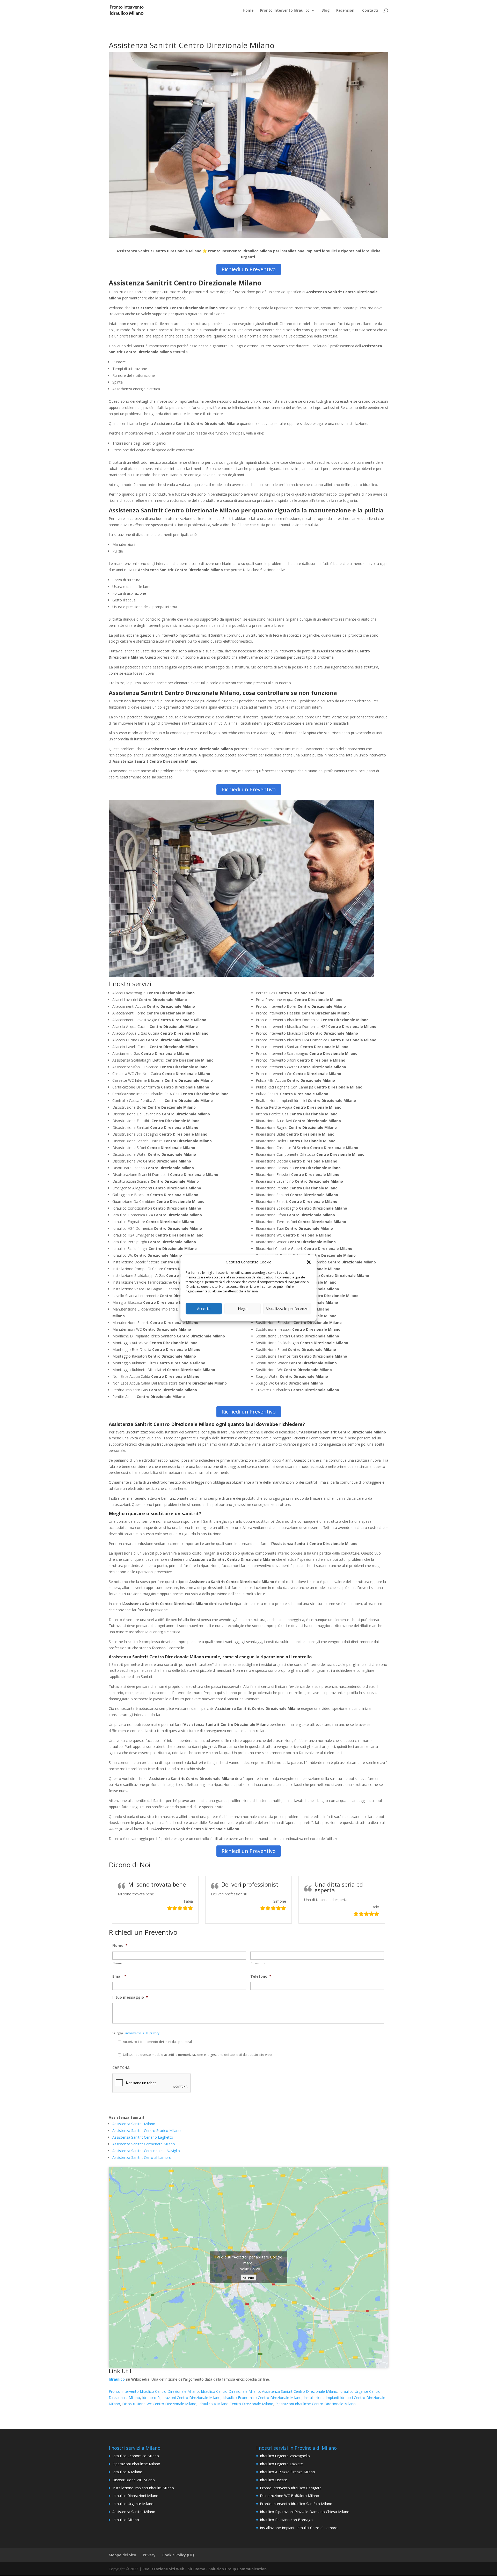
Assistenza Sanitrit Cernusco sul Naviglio (146, 2151)
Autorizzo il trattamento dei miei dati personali (158, 2042)
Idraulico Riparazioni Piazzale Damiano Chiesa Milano (305, 2512)
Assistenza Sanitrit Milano (134, 2124)
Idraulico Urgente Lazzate (281, 2464)
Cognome (258, 1963)
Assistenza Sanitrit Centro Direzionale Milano (300, 2391)
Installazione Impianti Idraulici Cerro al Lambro (299, 2528)
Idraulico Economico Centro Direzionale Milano (262, 2398)
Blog (326, 11)
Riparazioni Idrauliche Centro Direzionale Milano (316, 2404)
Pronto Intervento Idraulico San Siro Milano (296, 2504)
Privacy (149, 2555)
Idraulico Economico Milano (136, 2456)
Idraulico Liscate (273, 2480)
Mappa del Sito (122, 2555)
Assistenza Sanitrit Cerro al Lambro (142, 2157)
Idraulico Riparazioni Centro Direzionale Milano (181, 2398)
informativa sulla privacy (142, 2033)
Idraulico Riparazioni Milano (135, 2496)
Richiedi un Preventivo (249, 269)
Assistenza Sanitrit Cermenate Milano (144, 2144)
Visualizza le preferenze (287, 1308)
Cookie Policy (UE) (178, 2555)
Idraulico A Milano (127, 2472)
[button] (309, 1262)
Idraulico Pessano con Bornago (286, 2520)
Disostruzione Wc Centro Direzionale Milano (159, 2404)
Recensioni (346, 11)
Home (248, 11)
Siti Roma (196, 2569)
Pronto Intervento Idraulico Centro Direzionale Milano (154, 2391)
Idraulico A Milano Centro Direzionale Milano (236, 2404)
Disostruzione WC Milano (134, 2480)
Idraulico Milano (126, 2520)
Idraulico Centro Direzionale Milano (230, 2391)
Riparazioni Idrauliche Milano (136, 2464)
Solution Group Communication (238, 2569)
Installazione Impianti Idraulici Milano (143, 2488)
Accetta (204, 1308)
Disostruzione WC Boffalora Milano (290, 2496)
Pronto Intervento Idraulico (285, 11)
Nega (243, 1308)
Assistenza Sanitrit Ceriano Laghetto (143, 2137)
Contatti (370, 11)
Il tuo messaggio (130, 1997)
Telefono (261, 1976)
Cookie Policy (249, 2269)
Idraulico (117, 2379)
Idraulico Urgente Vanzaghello (285, 2456)
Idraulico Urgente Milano (133, 2504)
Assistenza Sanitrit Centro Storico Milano (147, 2130)
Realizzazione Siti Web (163, 2569)
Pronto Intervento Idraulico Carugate (291, 2488)
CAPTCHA (121, 2068)
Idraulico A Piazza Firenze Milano (287, 2472)
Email (119, 1976)
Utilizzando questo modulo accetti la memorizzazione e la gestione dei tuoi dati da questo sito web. (198, 2055)
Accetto (248, 2278)
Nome (120, 1946)
